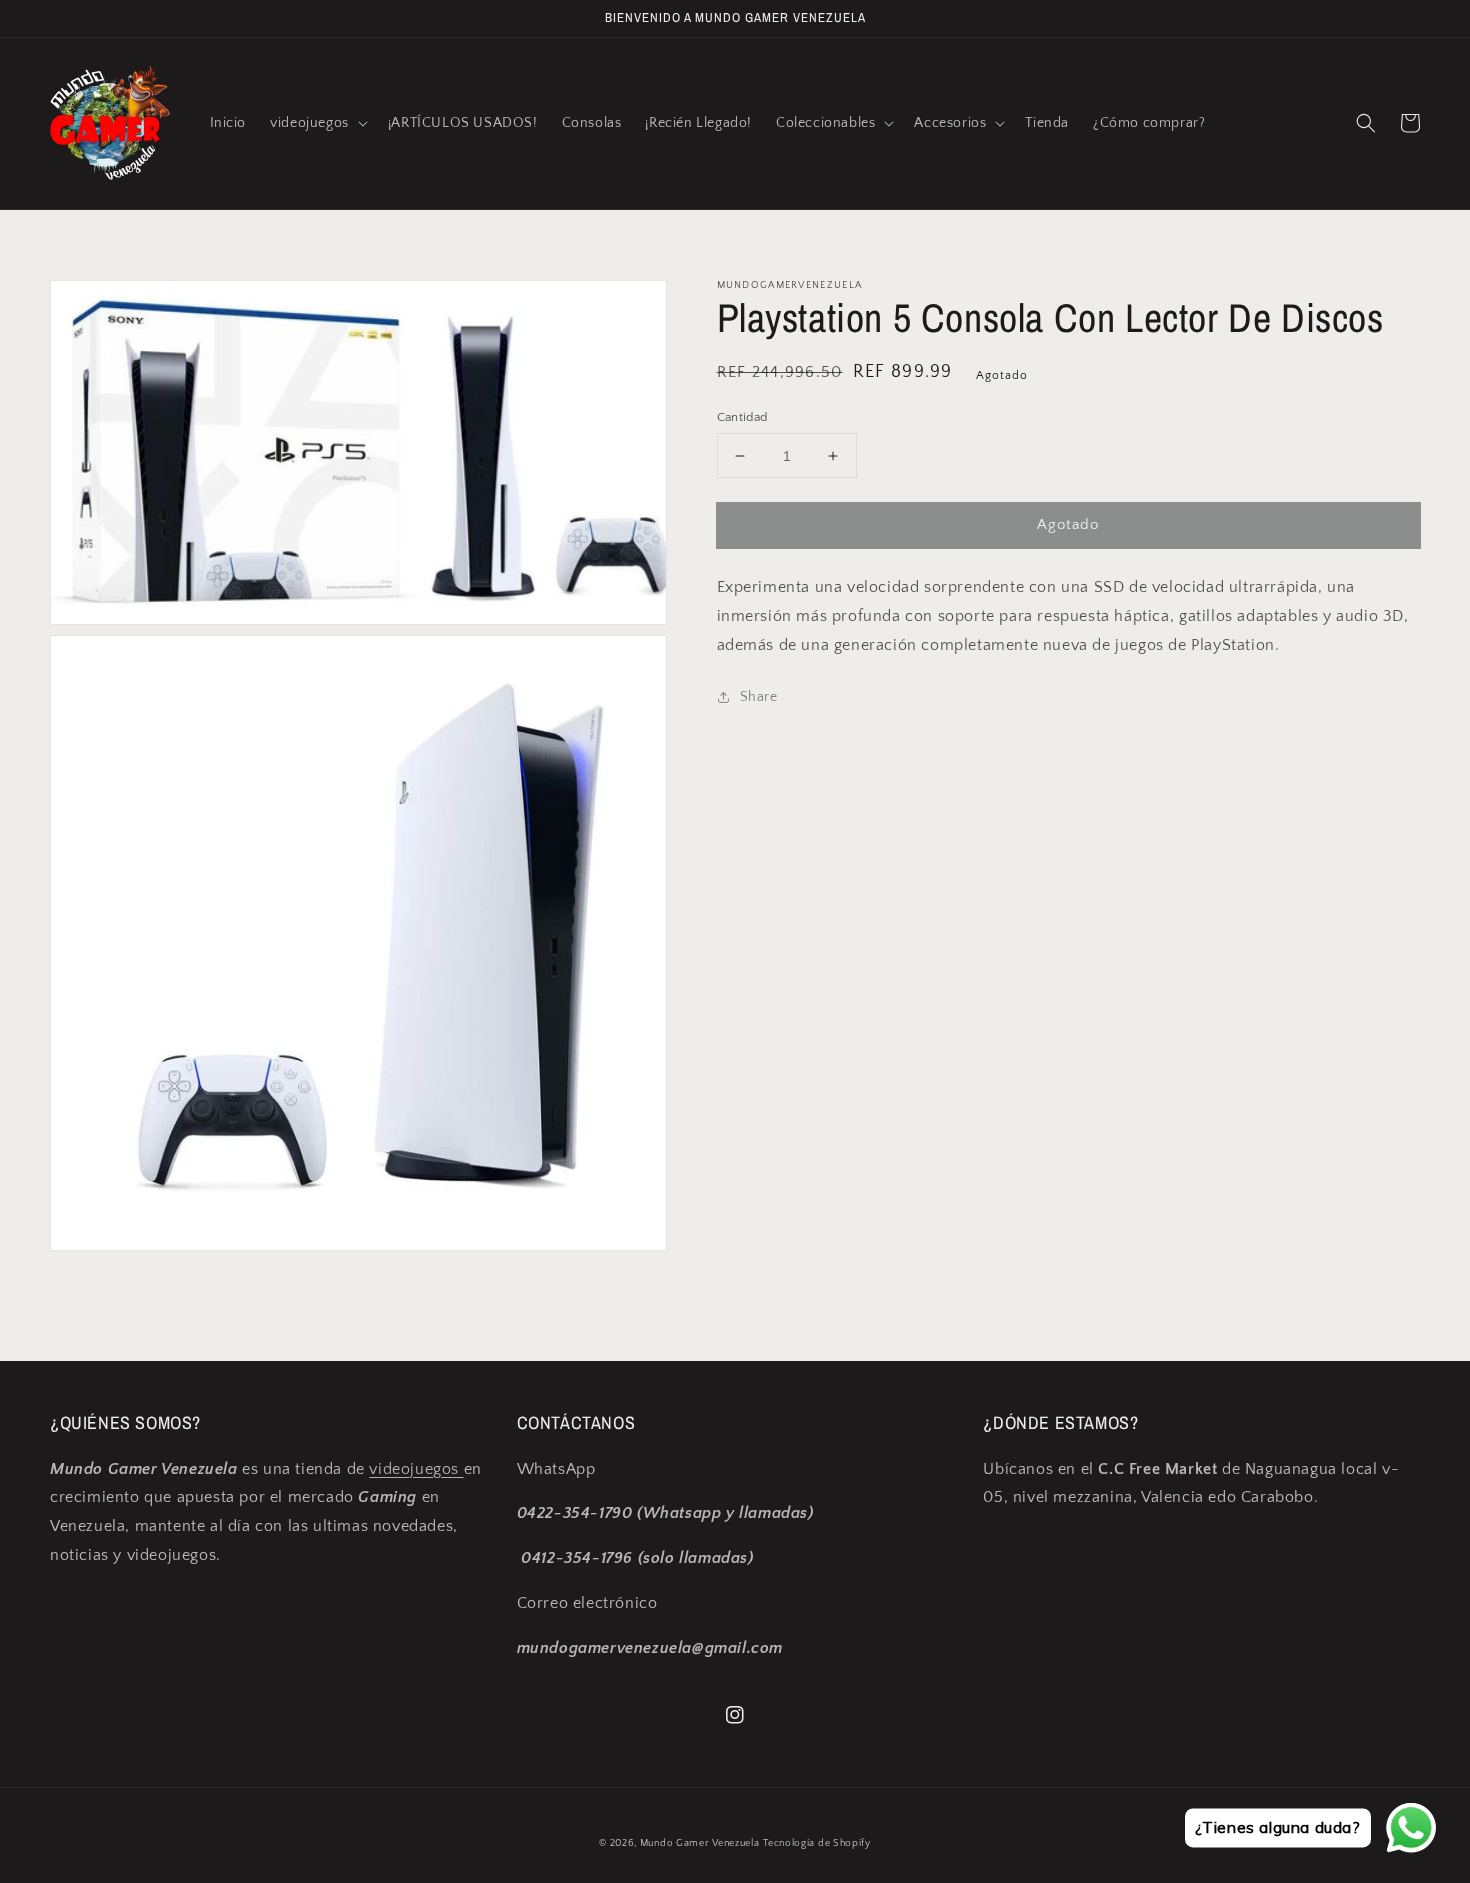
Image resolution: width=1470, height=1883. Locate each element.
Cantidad (742, 417)
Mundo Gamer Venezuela (700, 1843)
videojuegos (416, 1469)
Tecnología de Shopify (817, 1843)
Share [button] (759, 697)
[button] (317, 123)
